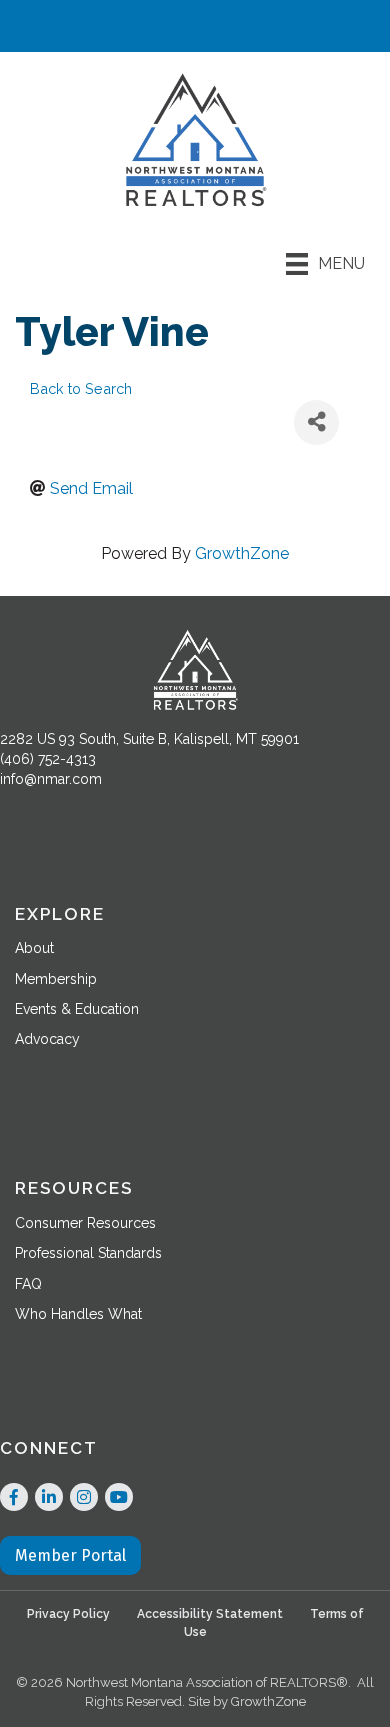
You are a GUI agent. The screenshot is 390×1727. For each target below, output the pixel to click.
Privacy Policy (68, 1614)
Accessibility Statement (210, 1614)
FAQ (28, 1284)
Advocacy (47, 1039)
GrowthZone (242, 553)
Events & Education (77, 1009)
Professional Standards (88, 1253)
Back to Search (81, 388)
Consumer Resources (85, 1223)
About (34, 948)
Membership (56, 979)
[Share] (316, 422)
